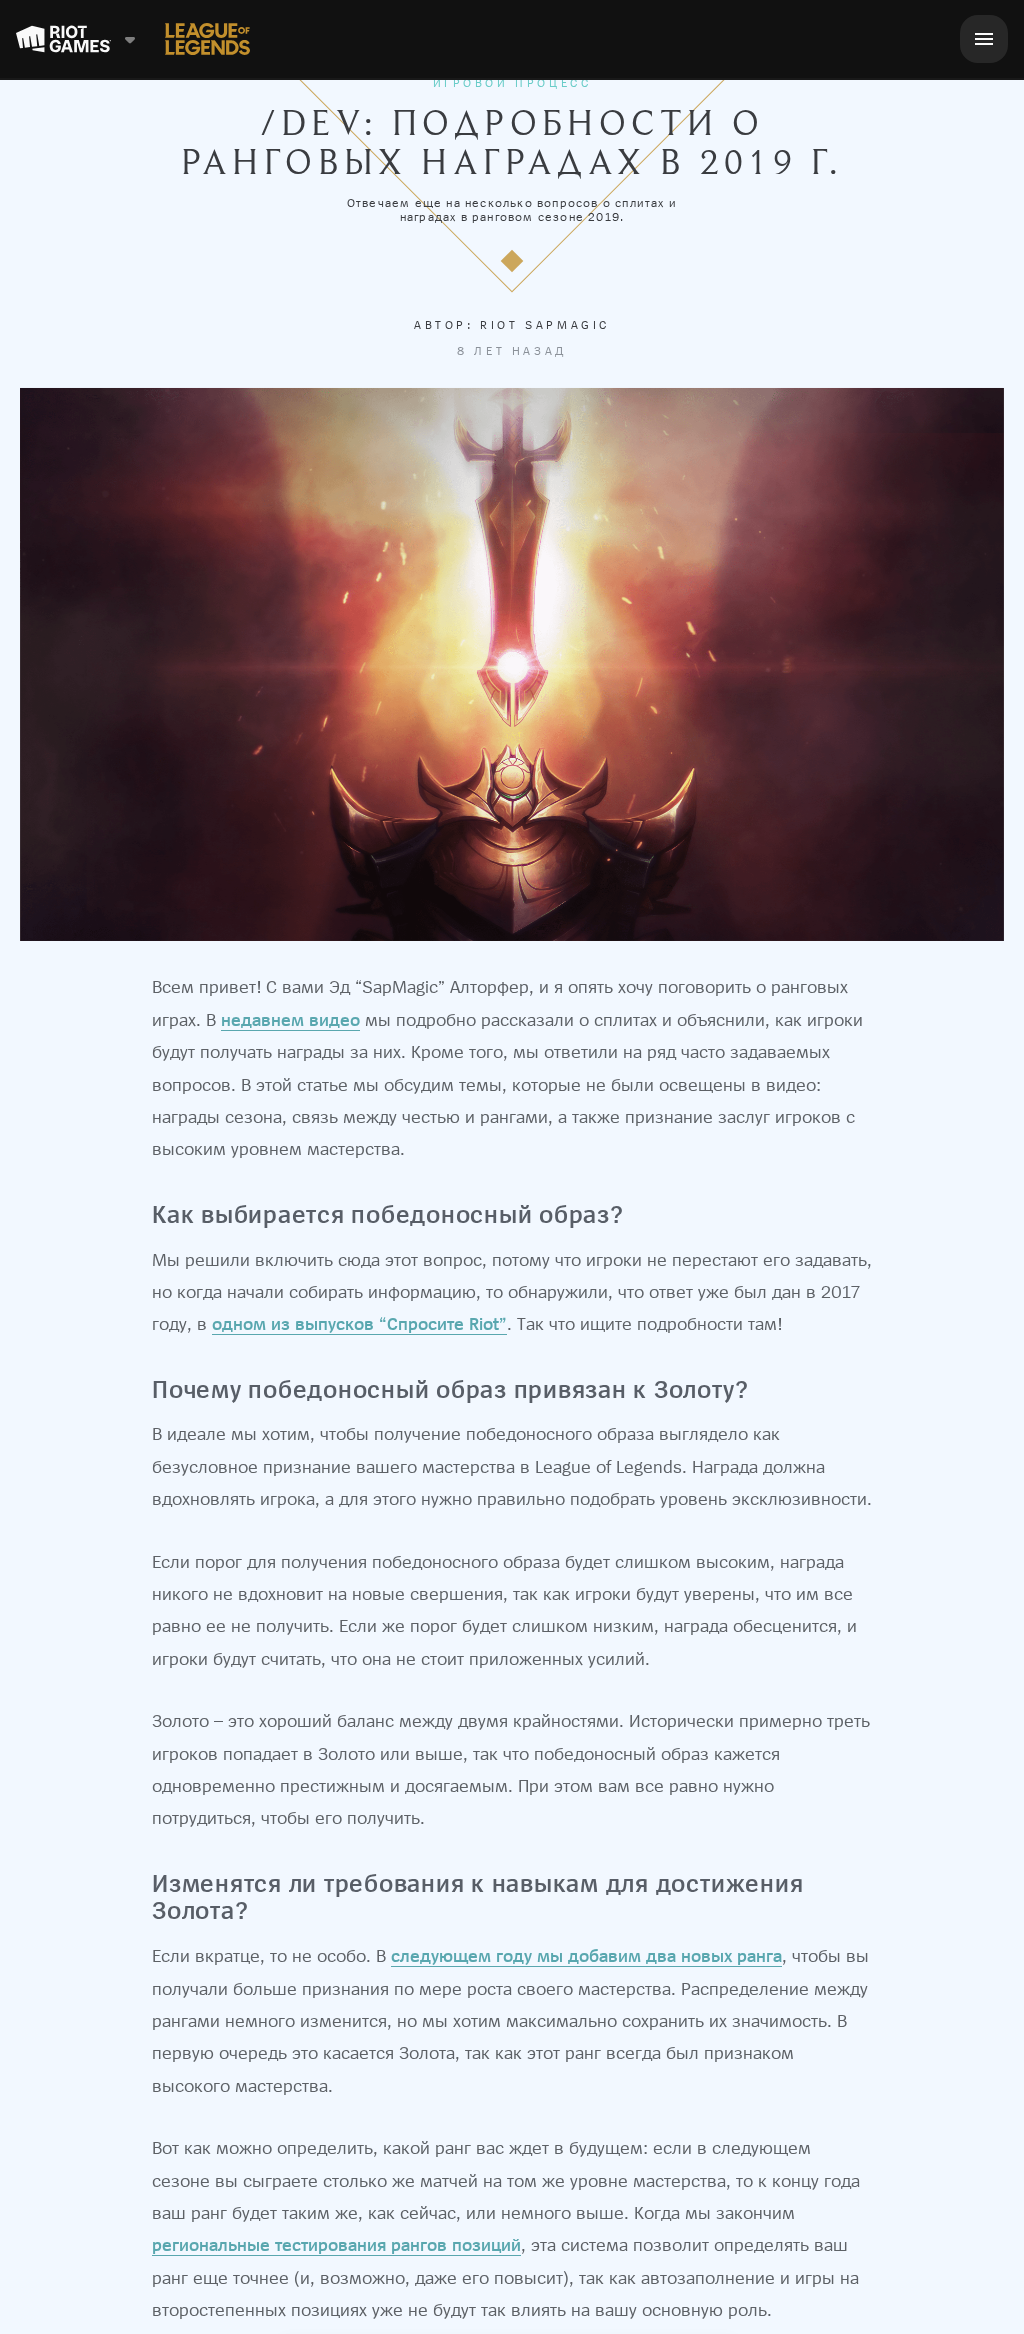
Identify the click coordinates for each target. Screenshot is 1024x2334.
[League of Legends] (207, 39)
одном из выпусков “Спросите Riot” (359, 1323)
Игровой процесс (512, 83)
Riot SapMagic (545, 325)
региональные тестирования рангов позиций (336, 2244)
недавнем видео (290, 1019)
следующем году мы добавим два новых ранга (586, 1955)
